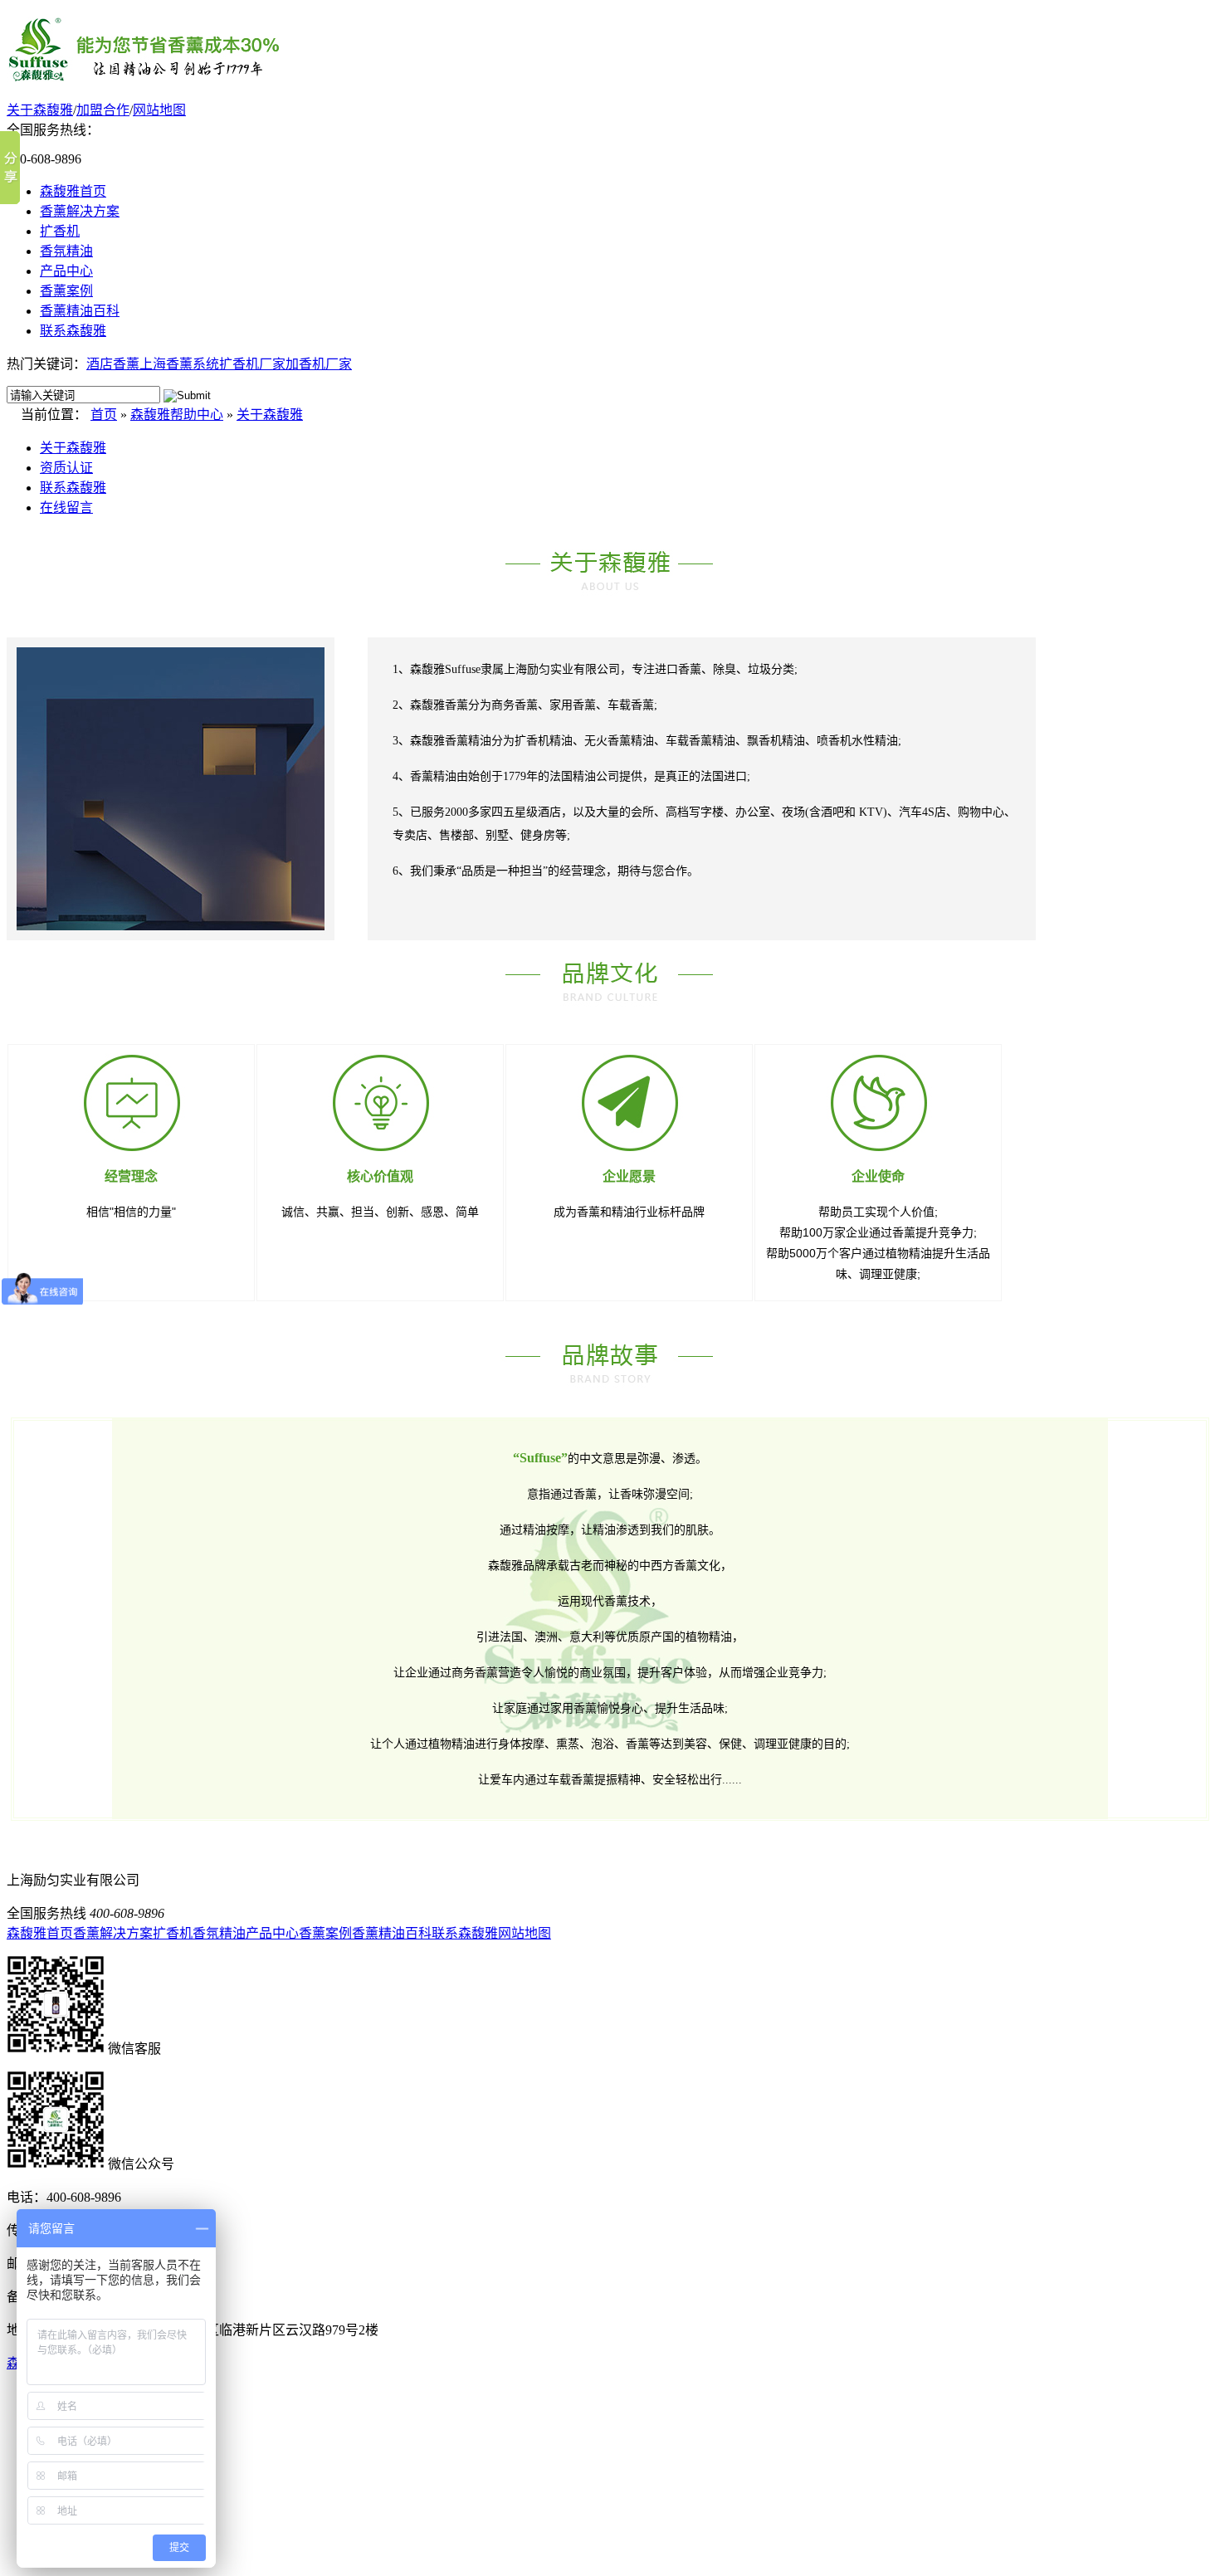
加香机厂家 (319, 364)
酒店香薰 (113, 364)
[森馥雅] (144, 76)
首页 (104, 415)
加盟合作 (103, 110)
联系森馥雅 (73, 331)
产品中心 (66, 271)
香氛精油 (66, 251)
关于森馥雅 (40, 110)
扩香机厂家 (252, 364)
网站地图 (159, 110)
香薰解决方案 (80, 211)
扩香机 (60, 231)
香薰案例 (66, 291)
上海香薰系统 (179, 364)
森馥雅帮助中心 (177, 415)
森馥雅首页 (73, 191)
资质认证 (66, 468)
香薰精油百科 (80, 311)
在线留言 (66, 507)
